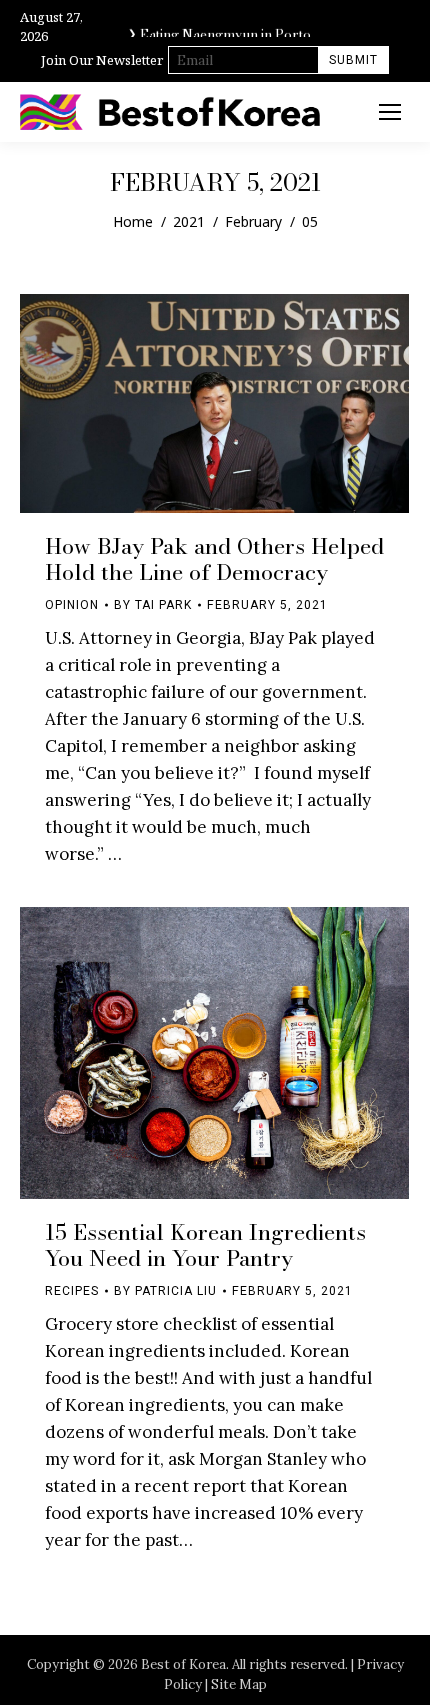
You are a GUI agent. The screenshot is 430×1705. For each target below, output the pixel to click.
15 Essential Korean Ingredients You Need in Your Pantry (205, 1245)
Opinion (72, 605)
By (153, 605)
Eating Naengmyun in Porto (225, 32)
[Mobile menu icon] (390, 112)
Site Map (239, 1684)
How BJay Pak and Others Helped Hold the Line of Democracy (214, 559)
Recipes (72, 1291)
